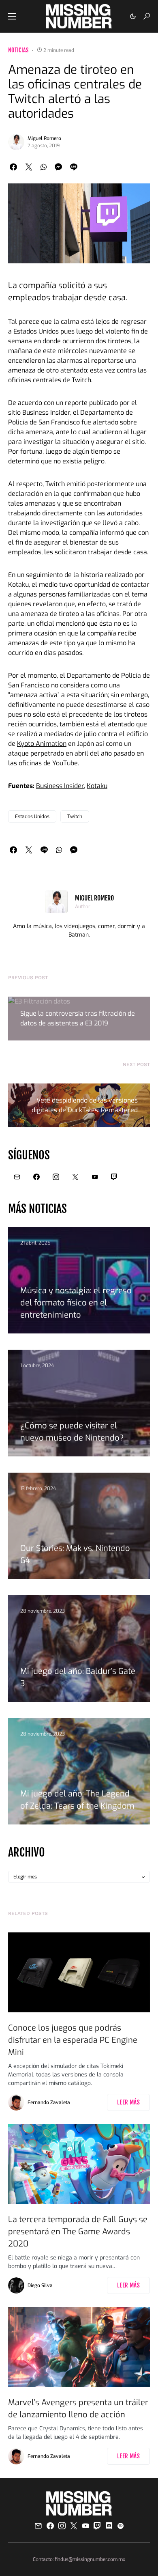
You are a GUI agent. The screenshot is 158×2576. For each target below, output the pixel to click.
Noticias (18, 50)
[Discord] (109, 2526)
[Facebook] (36, 1177)
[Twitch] (114, 1177)
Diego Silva (40, 2285)
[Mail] (17, 1177)
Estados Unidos (32, 816)
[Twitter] (75, 1177)
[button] (12, 16)
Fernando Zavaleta (49, 2102)
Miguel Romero (44, 138)
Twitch (75, 816)
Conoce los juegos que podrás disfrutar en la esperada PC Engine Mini (73, 2040)
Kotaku (97, 786)
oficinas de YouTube (48, 763)
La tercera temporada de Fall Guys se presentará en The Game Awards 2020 (78, 2232)
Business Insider (60, 786)
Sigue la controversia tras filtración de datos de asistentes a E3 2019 (78, 1018)
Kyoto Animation (42, 744)
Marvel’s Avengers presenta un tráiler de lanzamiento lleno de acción (78, 2409)
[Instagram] (56, 1177)
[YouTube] (95, 1177)
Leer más (128, 2102)
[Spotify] (121, 2526)
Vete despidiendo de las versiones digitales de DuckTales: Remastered (85, 1105)
